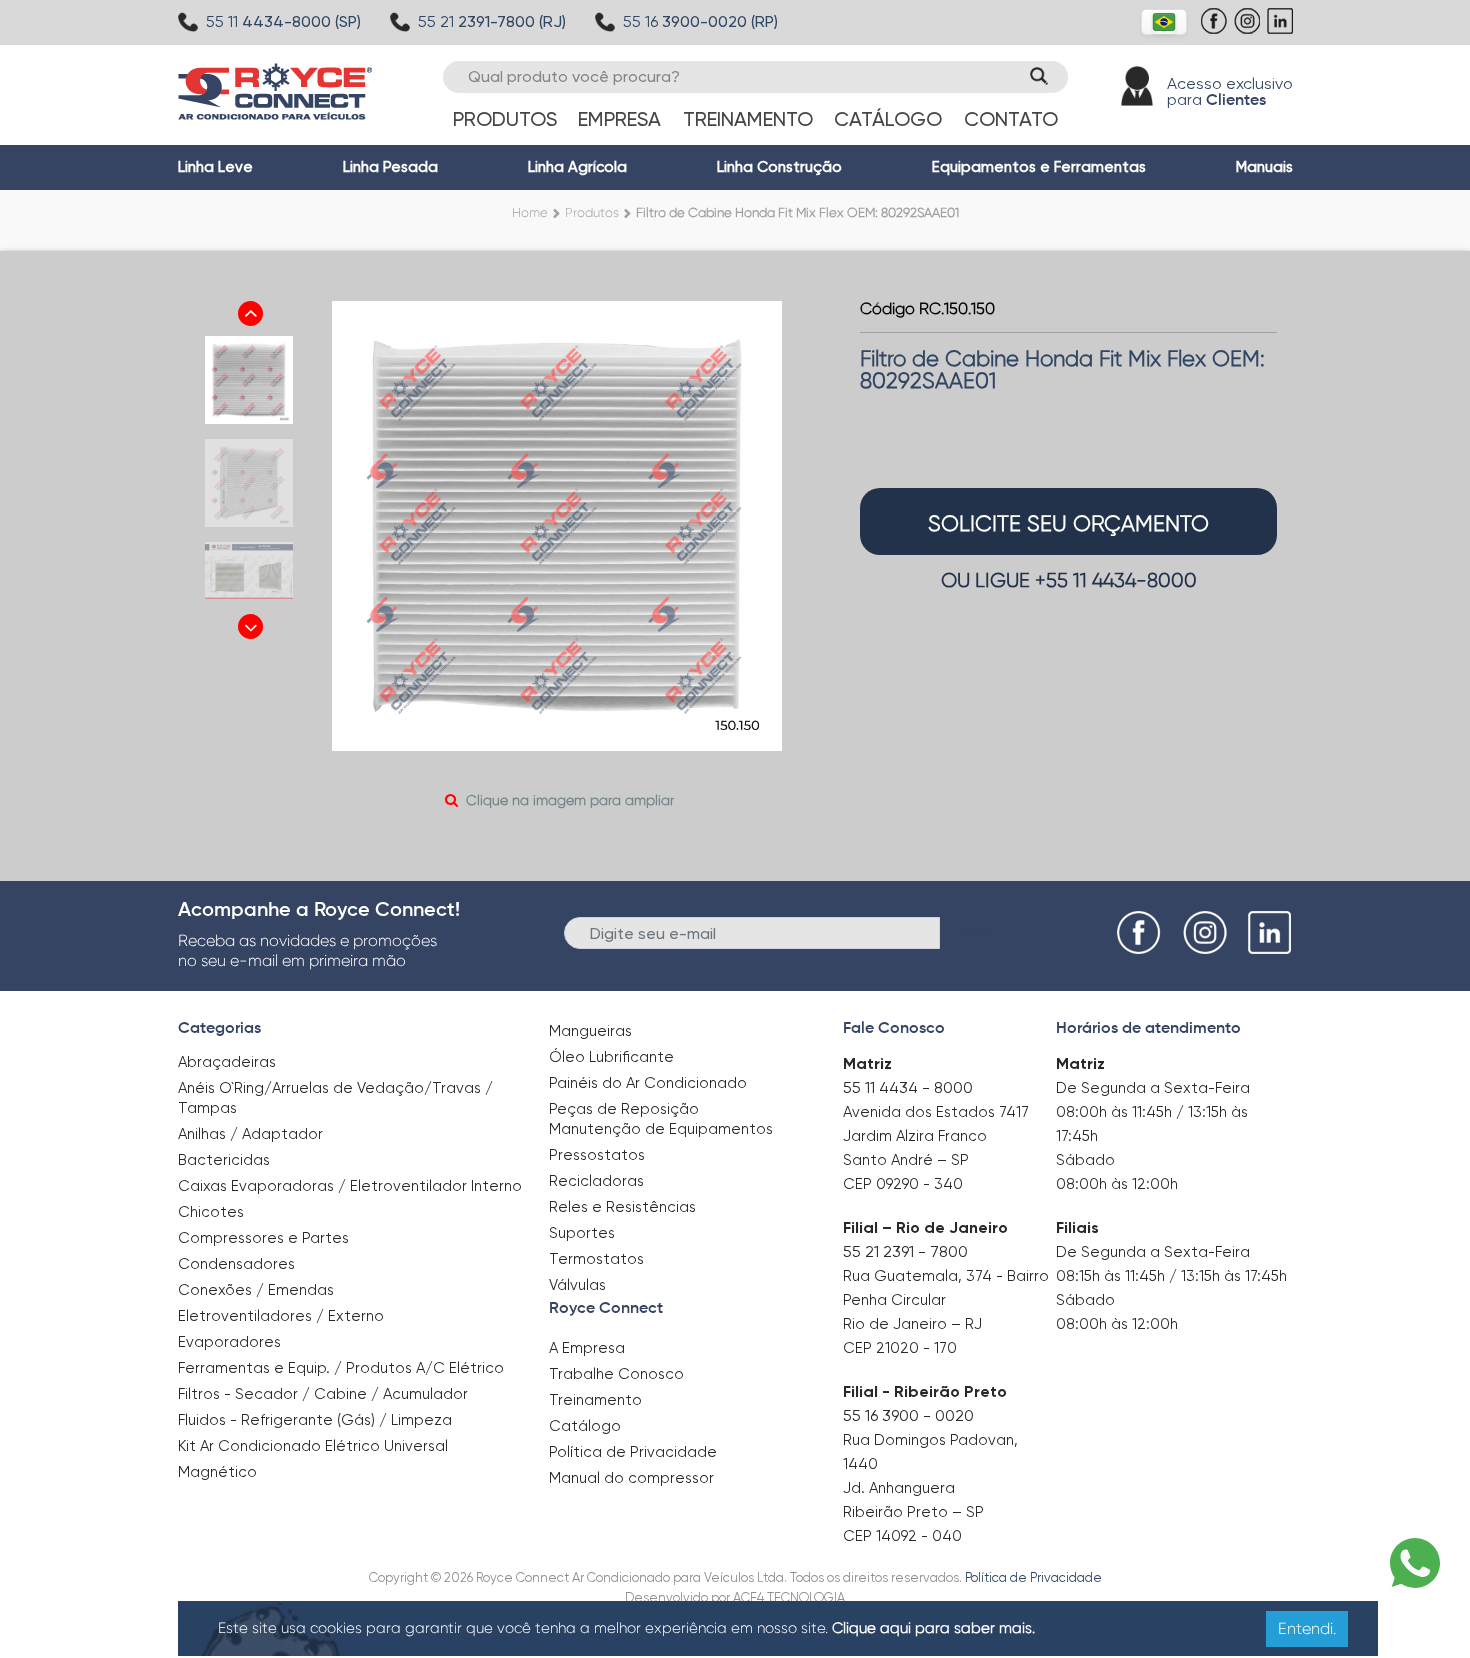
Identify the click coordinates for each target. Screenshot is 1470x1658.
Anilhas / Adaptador (250, 1134)
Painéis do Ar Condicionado (648, 1083)
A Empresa (587, 1348)
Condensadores (236, 1264)
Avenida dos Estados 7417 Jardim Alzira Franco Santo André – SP (936, 1136)
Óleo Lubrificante (611, 1057)
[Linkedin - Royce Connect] (1282, 31)
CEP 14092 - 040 (902, 1536)
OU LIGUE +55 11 (1069, 580)
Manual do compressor (631, 1478)
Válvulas (577, 1285)
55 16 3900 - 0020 (908, 1415)
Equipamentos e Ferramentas (1039, 167)
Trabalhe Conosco (616, 1374)
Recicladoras (596, 1181)
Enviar (973, 931)
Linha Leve (215, 167)
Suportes (582, 1233)
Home (530, 212)
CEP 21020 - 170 (900, 1348)
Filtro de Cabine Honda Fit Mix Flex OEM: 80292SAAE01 (797, 212)
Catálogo (888, 119)
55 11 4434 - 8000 (908, 1087)
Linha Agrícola (577, 167)
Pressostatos (597, 1155)
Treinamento (748, 119)
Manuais (1264, 167)
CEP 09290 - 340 (903, 1184)
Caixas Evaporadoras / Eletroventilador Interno (350, 1186)
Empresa (619, 119)
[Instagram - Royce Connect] (1249, 31)
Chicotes (211, 1212)
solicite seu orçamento (1068, 523)
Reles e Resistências (622, 1207)
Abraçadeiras (227, 1062)
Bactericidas (224, 1160)
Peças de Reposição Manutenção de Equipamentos (661, 1119)
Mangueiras (590, 1031)
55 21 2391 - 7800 (905, 1251)
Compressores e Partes (263, 1238)
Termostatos (596, 1259)
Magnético (217, 1465)
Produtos (505, 119)
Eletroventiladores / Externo (281, 1316)
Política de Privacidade (633, 1452)
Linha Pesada (390, 167)
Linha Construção (779, 167)
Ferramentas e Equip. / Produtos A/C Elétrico (341, 1368)
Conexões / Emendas (256, 1290)
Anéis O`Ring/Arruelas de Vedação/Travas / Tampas (335, 1098)
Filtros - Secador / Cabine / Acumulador (323, 1394)
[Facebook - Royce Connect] (1216, 31)
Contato (1011, 119)
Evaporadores (229, 1342)
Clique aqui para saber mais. (933, 1628)
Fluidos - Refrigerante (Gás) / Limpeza (315, 1420)
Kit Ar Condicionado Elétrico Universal (313, 1446)
